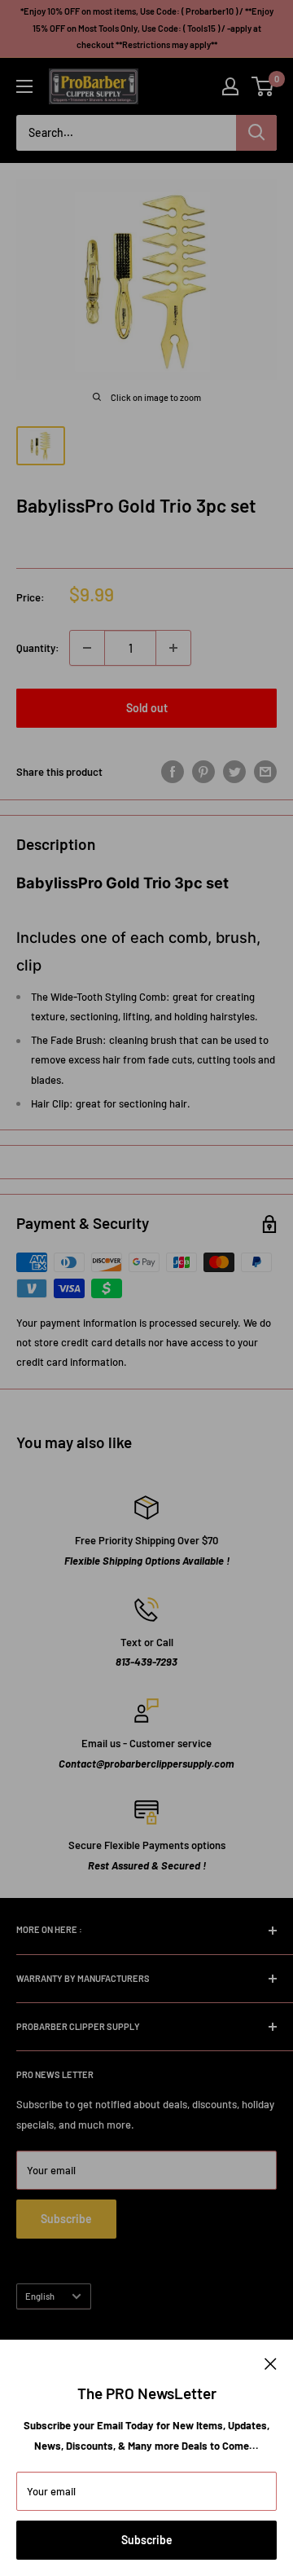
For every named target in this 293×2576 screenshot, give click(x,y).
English (40, 2296)
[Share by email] (265, 772)
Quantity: (38, 648)
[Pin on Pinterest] (203, 772)
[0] (263, 86)
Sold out (147, 708)
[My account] (230, 86)
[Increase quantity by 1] (173, 648)
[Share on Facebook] (173, 772)
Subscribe (147, 2540)
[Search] (256, 133)
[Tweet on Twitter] (234, 772)
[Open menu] (24, 86)
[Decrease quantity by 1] (87, 648)
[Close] (271, 2362)
